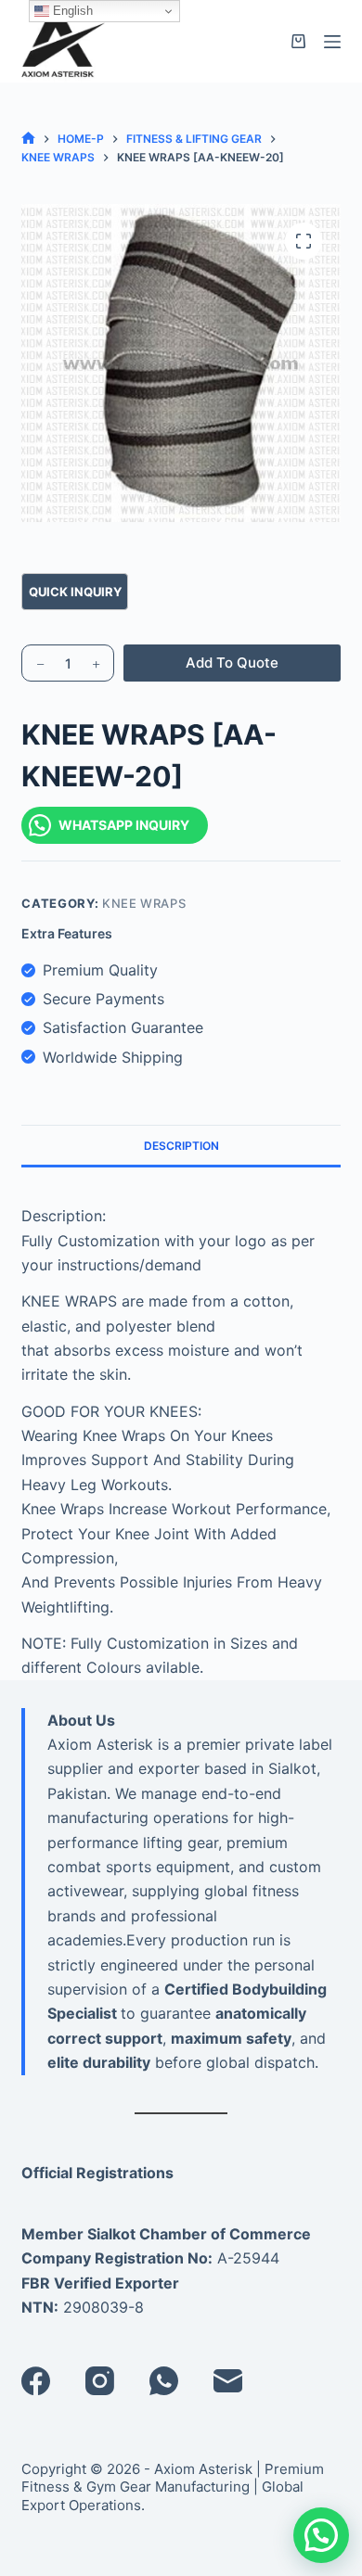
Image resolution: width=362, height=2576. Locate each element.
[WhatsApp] (164, 2381)
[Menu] (332, 42)
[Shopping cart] (298, 41)
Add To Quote (232, 663)
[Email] (228, 2381)
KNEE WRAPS (144, 903)
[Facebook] (36, 2381)
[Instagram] (100, 2381)
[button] (321, 2535)
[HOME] (28, 139)
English (71, 11)
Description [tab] (181, 1146)
